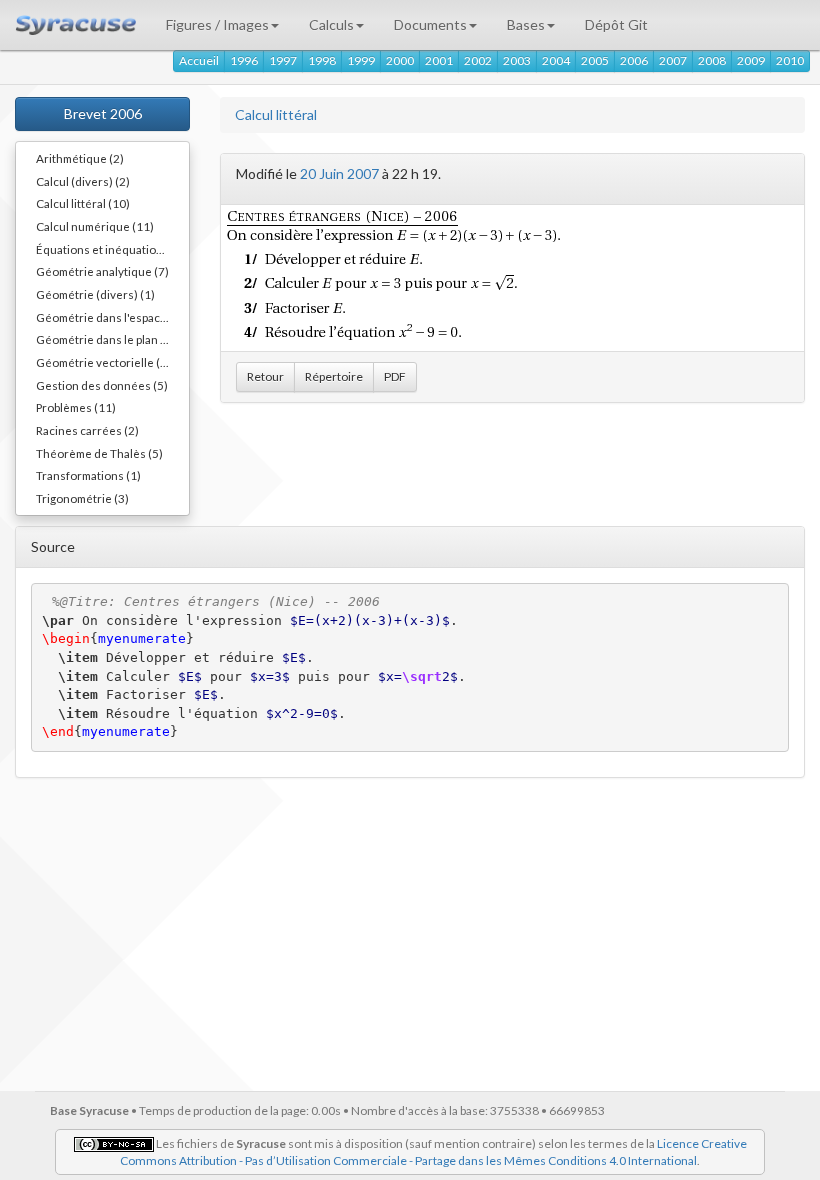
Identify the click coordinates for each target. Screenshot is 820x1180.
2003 (517, 60)
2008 (712, 60)
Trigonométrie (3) (82, 498)
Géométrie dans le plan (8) (105, 339)
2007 (673, 60)
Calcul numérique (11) (95, 226)
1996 (244, 60)
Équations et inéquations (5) (111, 249)
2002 (478, 60)
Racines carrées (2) (87, 430)
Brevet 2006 (103, 113)
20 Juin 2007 (339, 173)
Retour (265, 376)
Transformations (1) (88, 475)
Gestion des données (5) (102, 385)
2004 (556, 60)
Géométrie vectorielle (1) (103, 362)
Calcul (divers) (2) (83, 181)
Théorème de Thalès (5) (99, 453)
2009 (751, 60)
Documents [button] (430, 24)
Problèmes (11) (76, 407)
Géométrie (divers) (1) (95, 294)
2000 (400, 60)
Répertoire (334, 376)
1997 (283, 60)
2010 (790, 60)
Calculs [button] (331, 24)
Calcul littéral (276, 114)
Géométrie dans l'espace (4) (110, 317)
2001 (439, 60)
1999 (361, 60)
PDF (395, 376)
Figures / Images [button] (217, 24)
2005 (595, 60)
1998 (322, 60)
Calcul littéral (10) (83, 203)
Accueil (199, 60)
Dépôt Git (616, 24)
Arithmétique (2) (80, 158)
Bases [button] (526, 24)
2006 (634, 60)
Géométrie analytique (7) (102, 271)
